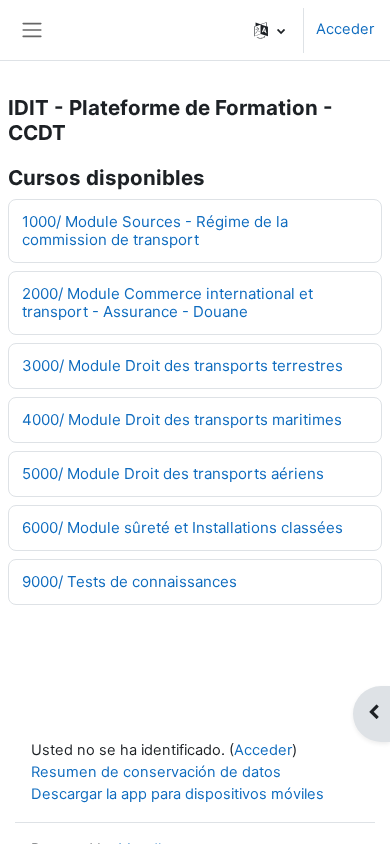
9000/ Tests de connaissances (129, 581)
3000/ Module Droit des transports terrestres (182, 365)
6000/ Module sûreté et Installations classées (182, 527)
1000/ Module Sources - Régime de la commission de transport (155, 230)
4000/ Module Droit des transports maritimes (182, 419)
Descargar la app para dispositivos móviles (177, 794)
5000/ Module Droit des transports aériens (173, 473)
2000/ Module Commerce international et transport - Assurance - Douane (167, 302)
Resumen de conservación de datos (156, 772)
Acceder (345, 29)
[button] (269, 30)
